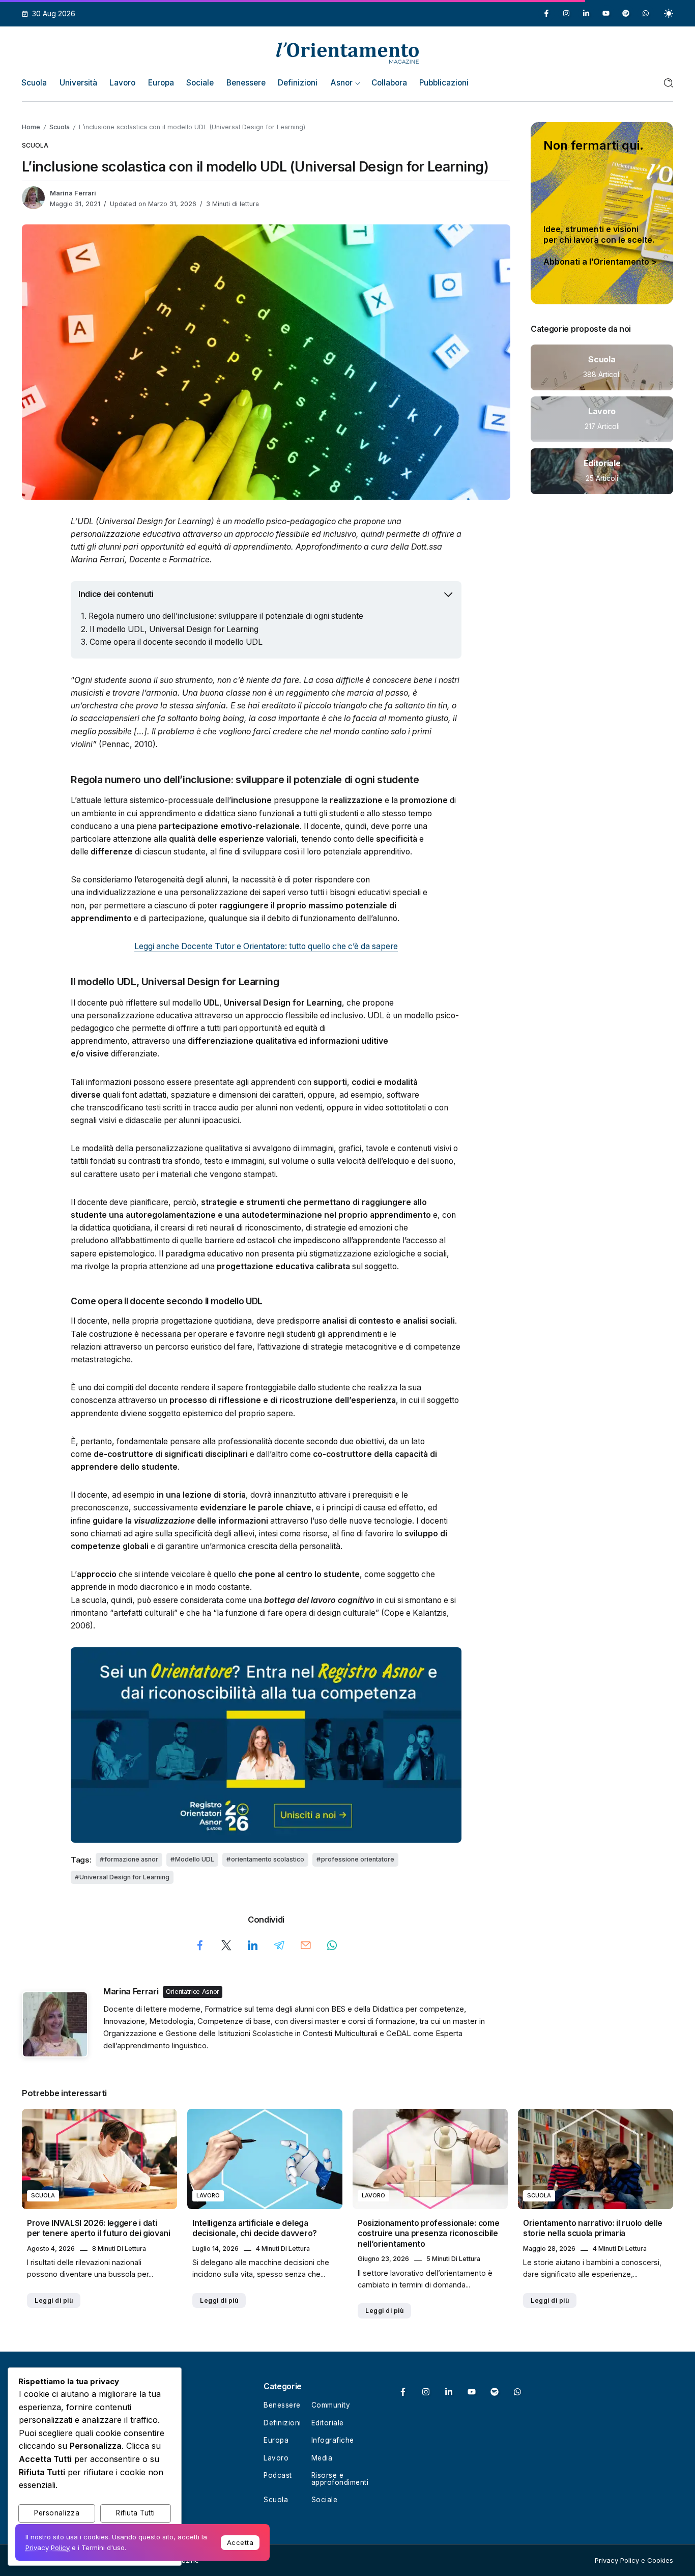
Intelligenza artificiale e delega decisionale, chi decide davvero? (255, 2228)
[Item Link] (602, 367)
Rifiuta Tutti (136, 2513)
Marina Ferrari (73, 193)
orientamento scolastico (268, 1859)
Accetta (240, 2542)
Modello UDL (195, 1859)
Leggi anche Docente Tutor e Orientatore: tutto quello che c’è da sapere (266, 946)
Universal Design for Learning (124, 1877)
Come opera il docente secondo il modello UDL (176, 642)
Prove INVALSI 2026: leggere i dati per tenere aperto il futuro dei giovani (99, 2228)
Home (31, 127)
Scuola (60, 127)
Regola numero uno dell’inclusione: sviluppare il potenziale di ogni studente (226, 616)
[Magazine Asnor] (347, 52)
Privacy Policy (48, 2548)
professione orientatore (358, 1859)
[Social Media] (546, 13)
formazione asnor (131, 1859)
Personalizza (57, 2513)
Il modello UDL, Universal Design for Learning (174, 629)
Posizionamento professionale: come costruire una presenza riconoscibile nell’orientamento (428, 2234)
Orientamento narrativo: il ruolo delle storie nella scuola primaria (593, 2228)
